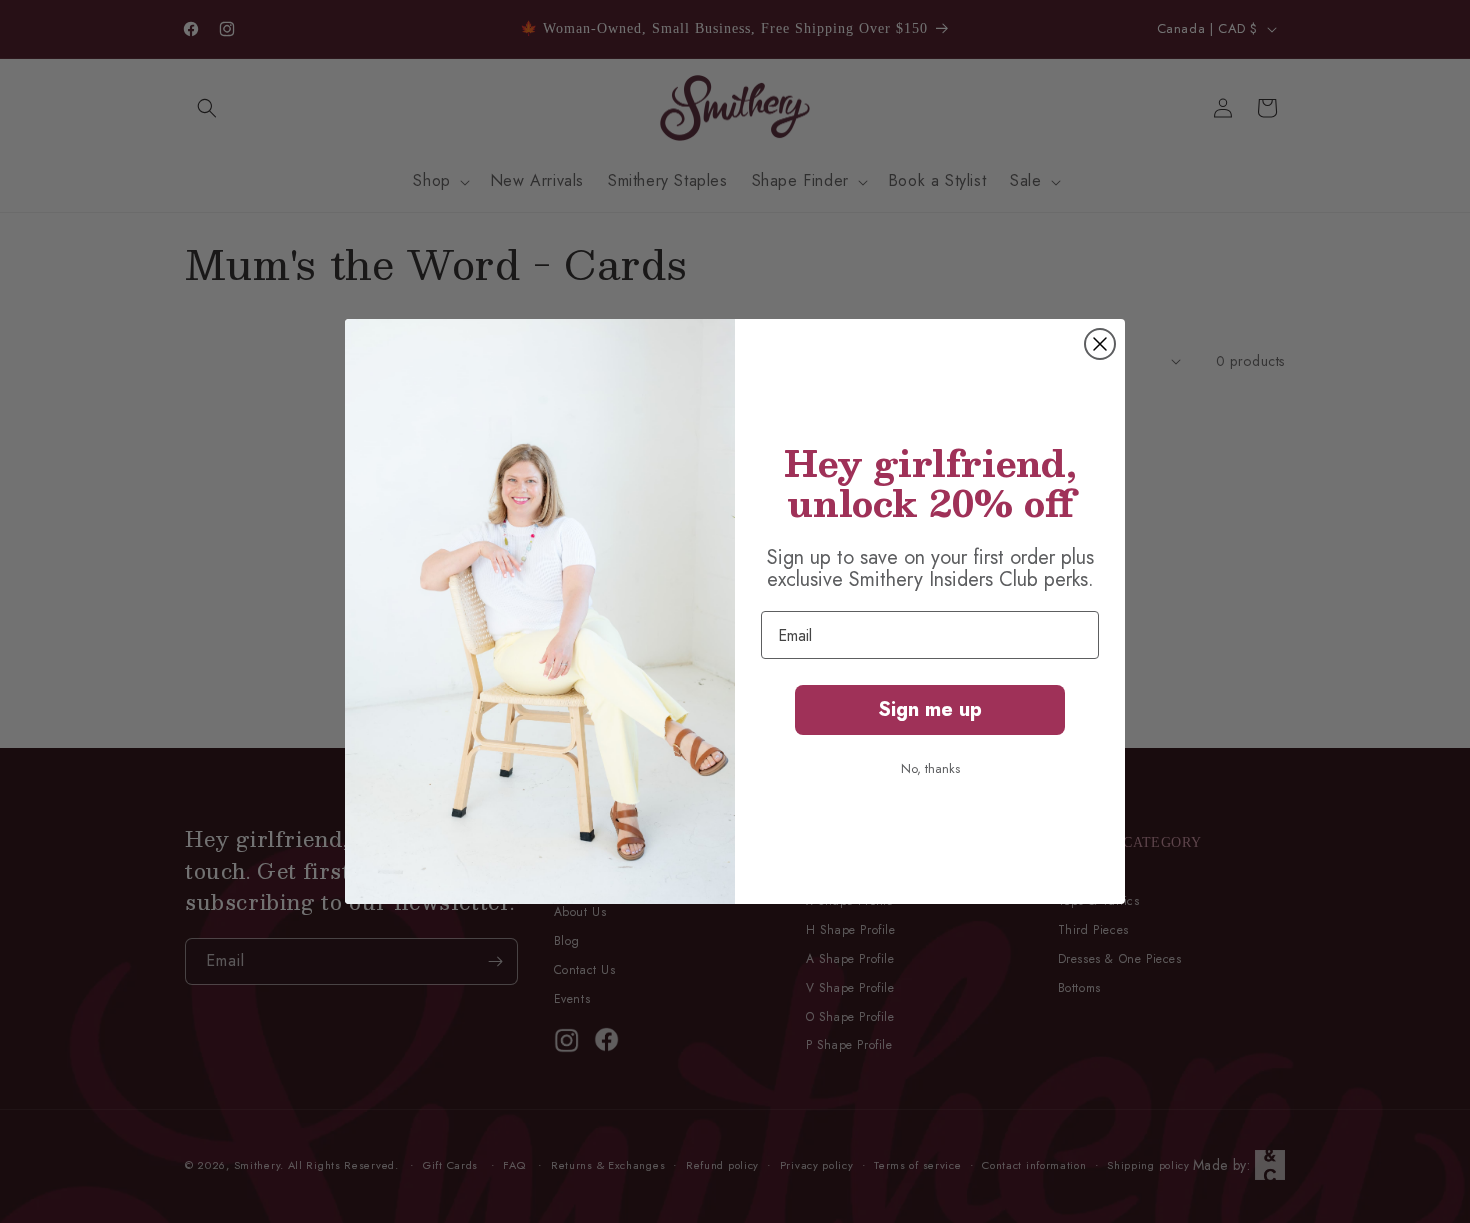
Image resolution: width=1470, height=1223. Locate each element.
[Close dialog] (1100, 344)
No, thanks (930, 768)
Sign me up (930, 709)
